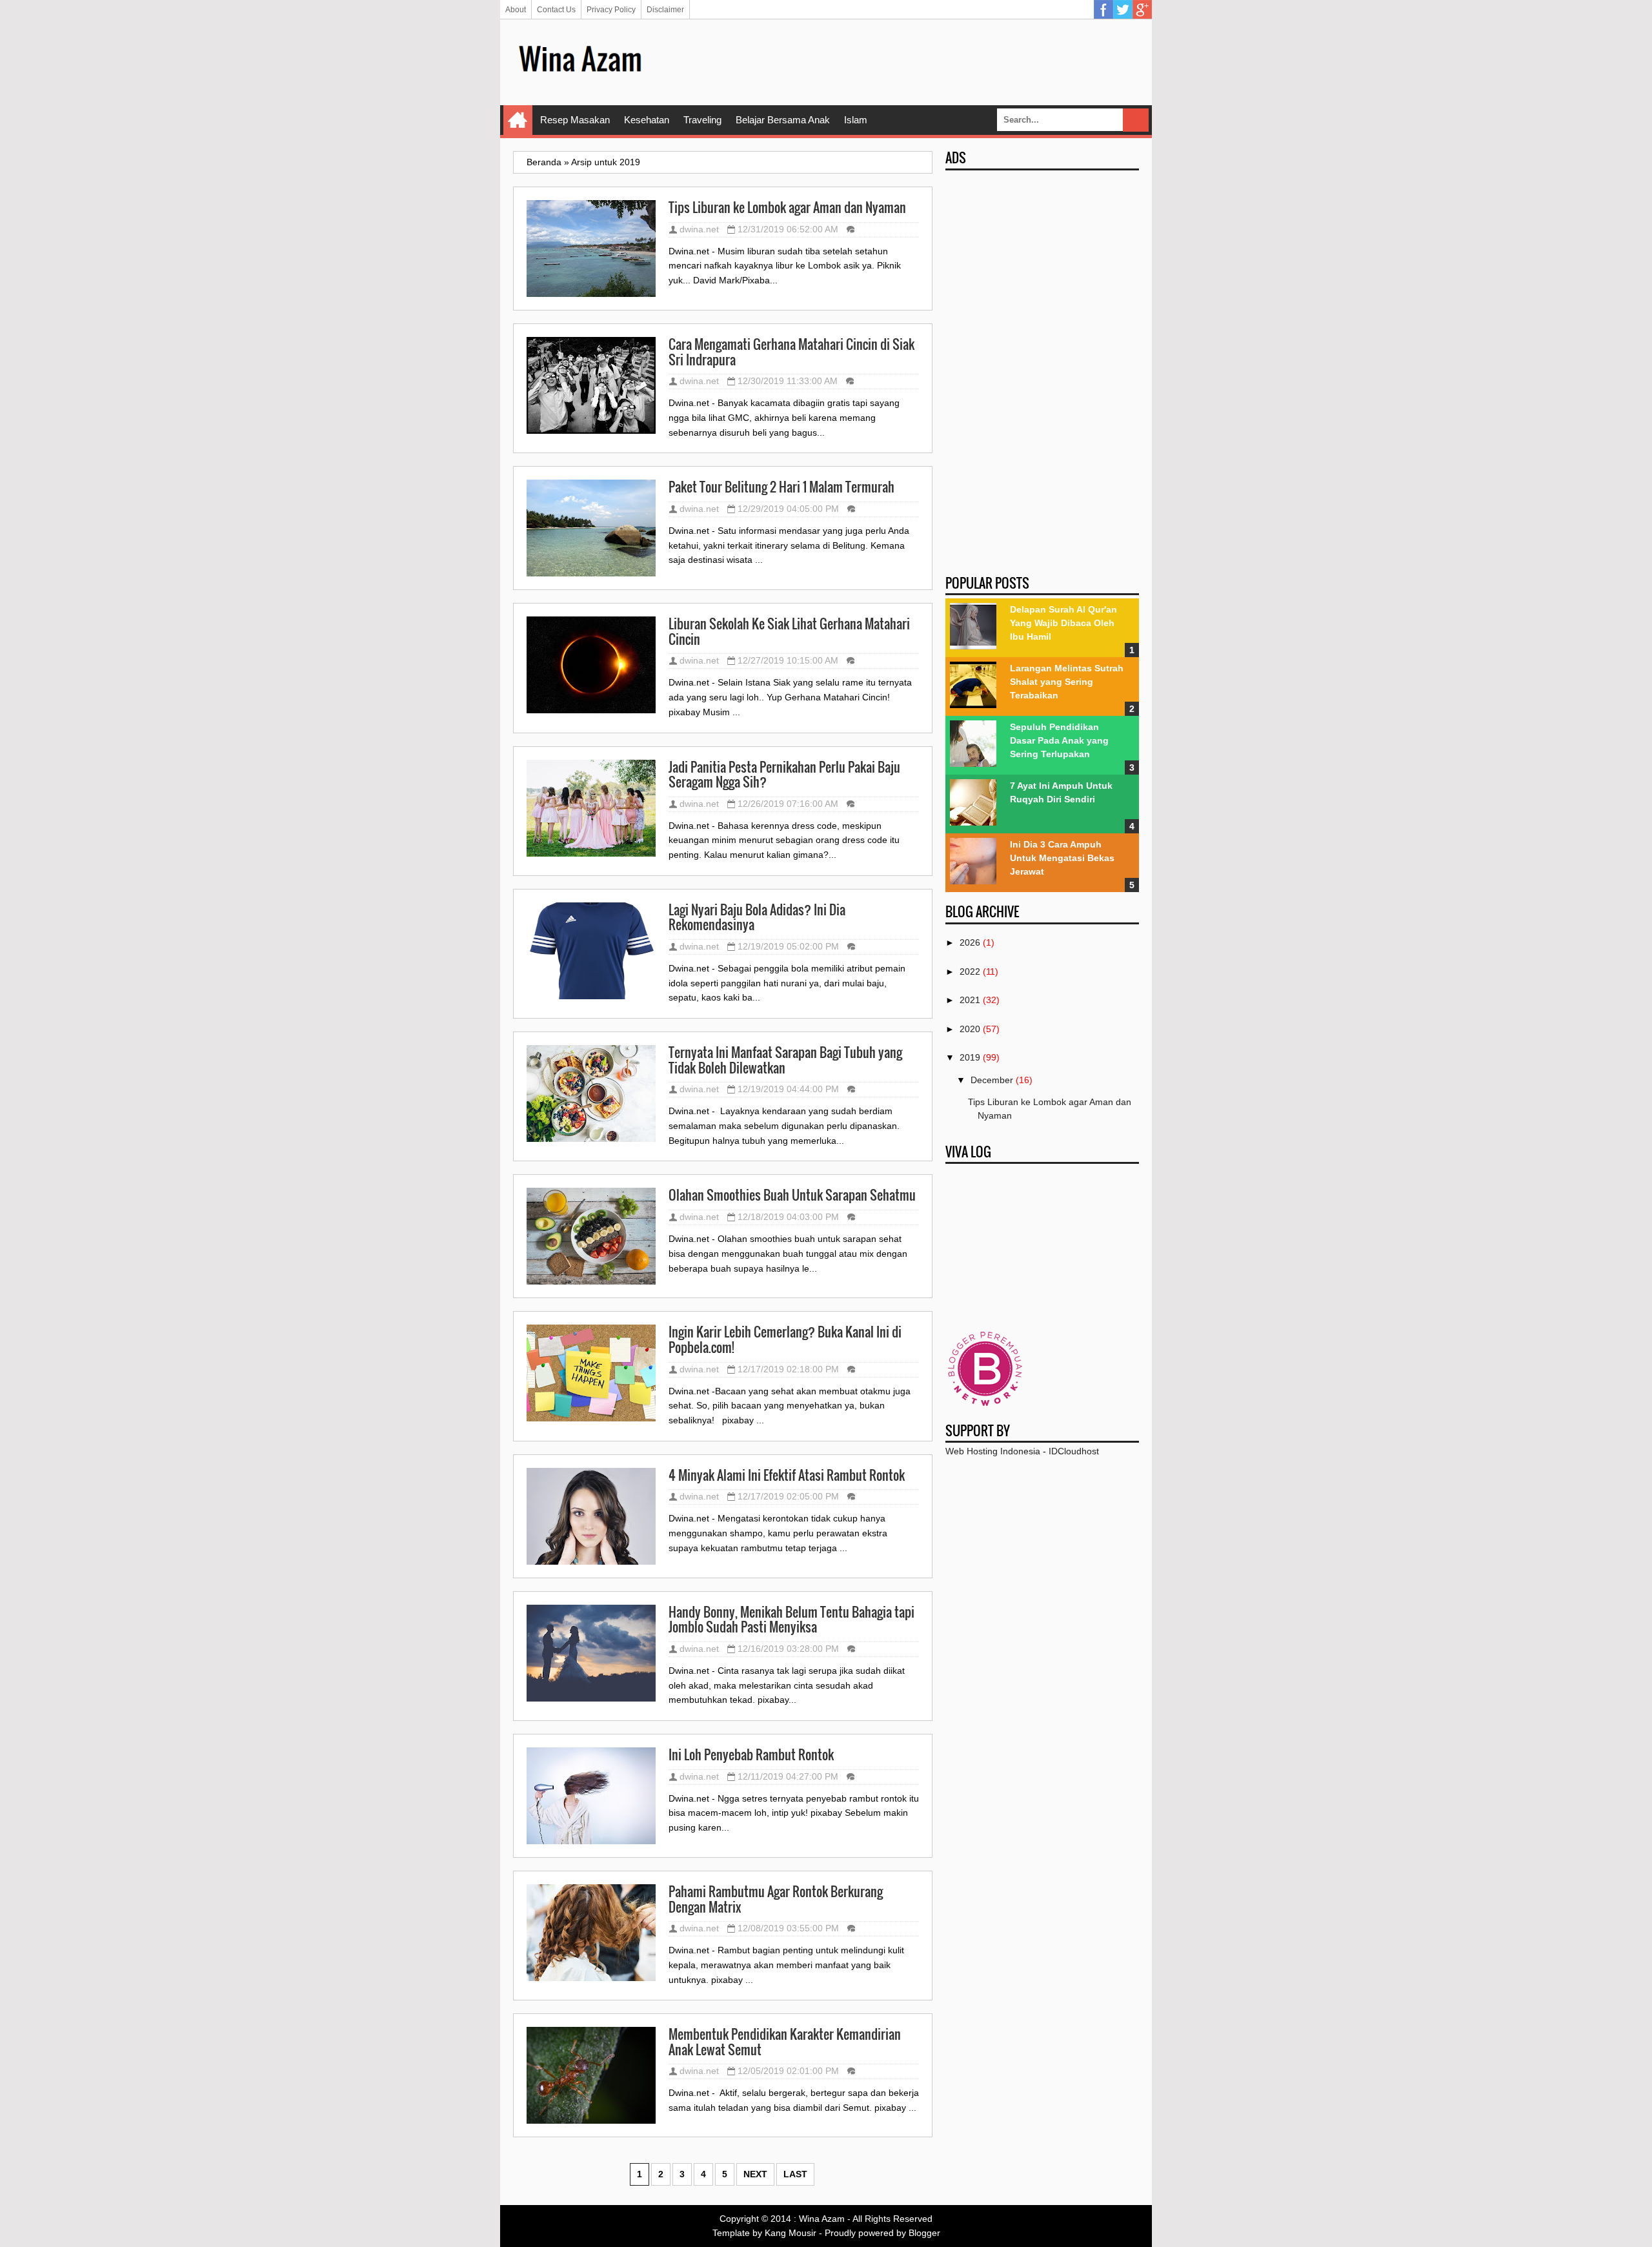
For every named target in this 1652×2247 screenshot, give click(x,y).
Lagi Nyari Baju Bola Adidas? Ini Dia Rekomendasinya (757, 918)
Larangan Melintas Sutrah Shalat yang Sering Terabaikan (1067, 682)
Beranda (544, 162)
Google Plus (1142, 10)
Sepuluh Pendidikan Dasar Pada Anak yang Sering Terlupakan (1059, 740)
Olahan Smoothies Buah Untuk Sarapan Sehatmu (792, 1195)
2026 (970, 942)
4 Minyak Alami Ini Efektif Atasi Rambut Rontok (787, 1476)
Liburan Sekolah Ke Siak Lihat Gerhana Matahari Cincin (789, 632)
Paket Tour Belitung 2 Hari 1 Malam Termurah (781, 487)
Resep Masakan (575, 120)
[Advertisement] (904, 61)
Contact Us (556, 10)
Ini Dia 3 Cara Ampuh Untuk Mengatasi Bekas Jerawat (1062, 858)
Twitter (1123, 10)
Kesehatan (647, 120)
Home (518, 120)
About (516, 10)
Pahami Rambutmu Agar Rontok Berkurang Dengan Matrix (776, 1899)
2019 (970, 1057)
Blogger (924, 2233)
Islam (856, 120)
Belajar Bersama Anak (783, 120)
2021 (970, 1000)
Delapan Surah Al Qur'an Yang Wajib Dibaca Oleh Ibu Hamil (1063, 623)
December (992, 1080)
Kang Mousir (791, 2233)
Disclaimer (665, 10)
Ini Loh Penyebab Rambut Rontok (751, 1755)
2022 (970, 971)
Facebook (1103, 10)
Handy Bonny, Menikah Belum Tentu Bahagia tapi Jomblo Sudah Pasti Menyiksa (791, 1620)
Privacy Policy (611, 10)
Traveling (702, 120)
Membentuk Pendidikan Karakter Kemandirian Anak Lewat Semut (785, 2042)
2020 (970, 1029)
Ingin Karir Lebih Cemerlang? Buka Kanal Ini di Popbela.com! (785, 1340)
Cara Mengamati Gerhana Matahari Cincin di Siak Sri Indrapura (791, 352)
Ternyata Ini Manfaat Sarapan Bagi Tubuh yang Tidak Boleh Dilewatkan (785, 1060)
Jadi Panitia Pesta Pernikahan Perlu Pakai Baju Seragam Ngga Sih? (784, 775)
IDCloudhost (1074, 1451)
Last (795, 2174)
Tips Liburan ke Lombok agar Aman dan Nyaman (787, 208)
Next (755, 2174)
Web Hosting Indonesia (993, 1451)
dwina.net (699, 229)
